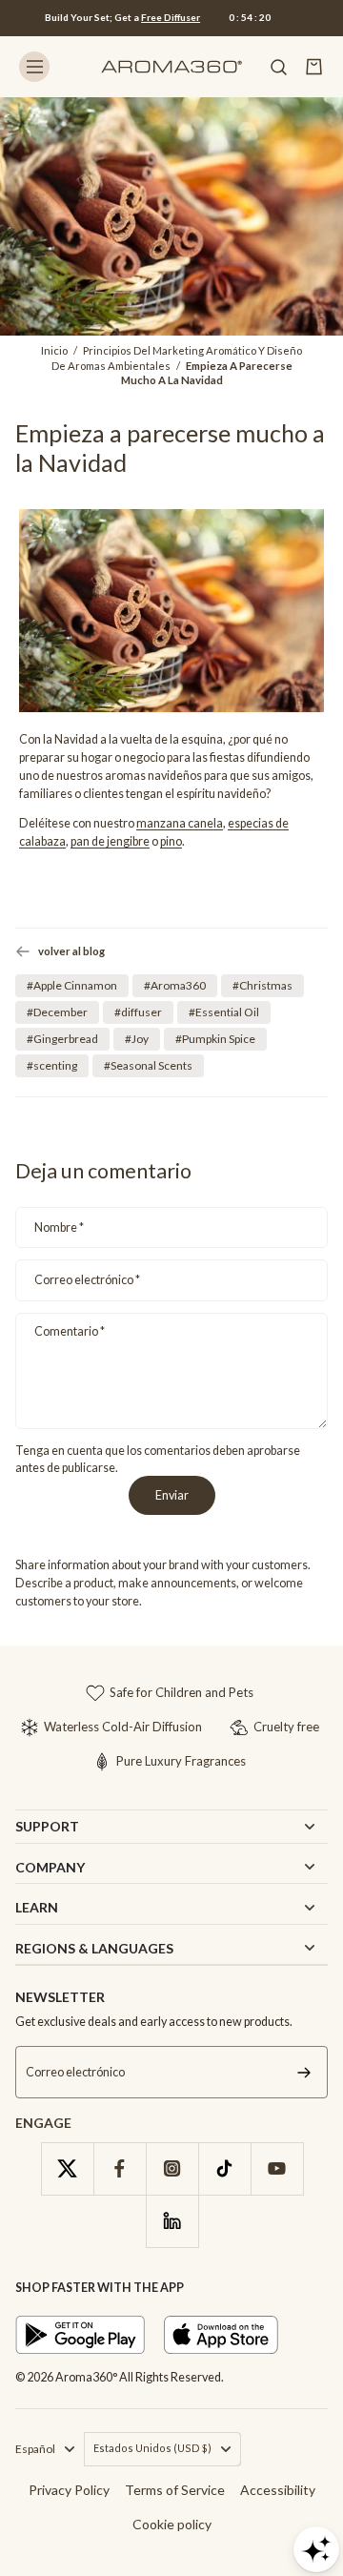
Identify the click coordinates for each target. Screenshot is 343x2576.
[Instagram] (172, 2168)
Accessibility (278, 2490)
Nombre (59, 1227)
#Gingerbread (62, 1039)
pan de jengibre (110, 841)
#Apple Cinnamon (72, 985)
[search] (278, 67)
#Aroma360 (175, 985)
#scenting (52, 1065)
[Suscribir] (304, 2072)
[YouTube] (277, 2168)
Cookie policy (172, 2524)
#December (57, 1012)
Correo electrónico (87, 1280)
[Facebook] (120, 2168)
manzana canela (180, 823)
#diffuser (138, 1012)
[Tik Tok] (224, 2168)
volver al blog (71, 951)
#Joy (137, 1039)
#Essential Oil (224, 1012)
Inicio (54, 350)
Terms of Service (175, 2490)
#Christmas (262, 985)
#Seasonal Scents (148, 1065)
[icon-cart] (314, 67)
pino (171, 841)
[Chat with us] (316, 2549)
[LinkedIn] (172, 2221)
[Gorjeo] (67, 2168)
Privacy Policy (69, 2490)
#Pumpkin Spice (215, 1039)
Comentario (70, 1331)
